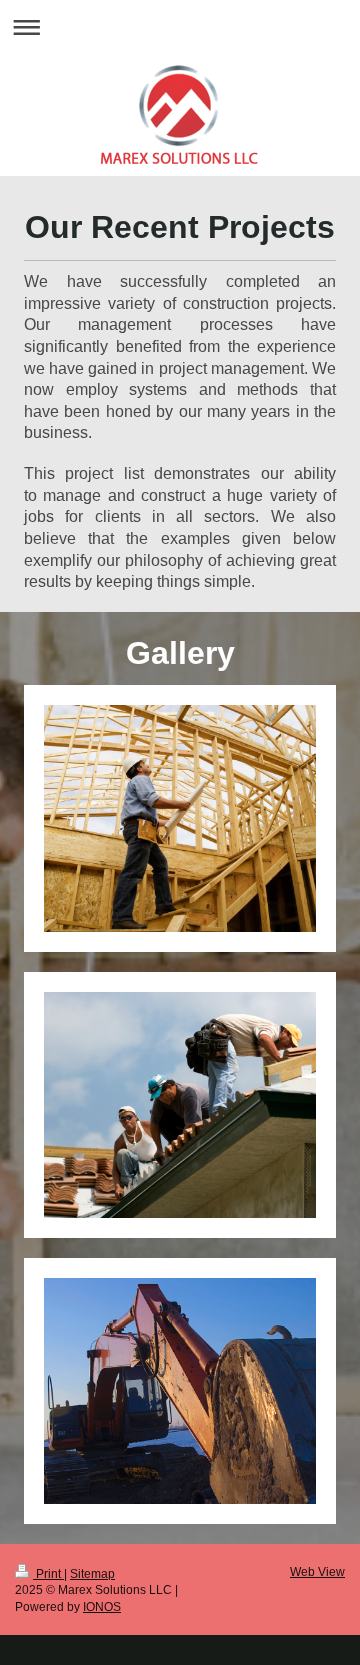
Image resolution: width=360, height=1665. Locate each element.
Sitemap (92, 1573)
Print (48, 1573)
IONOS (102, 1606)
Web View (317, 1571)
